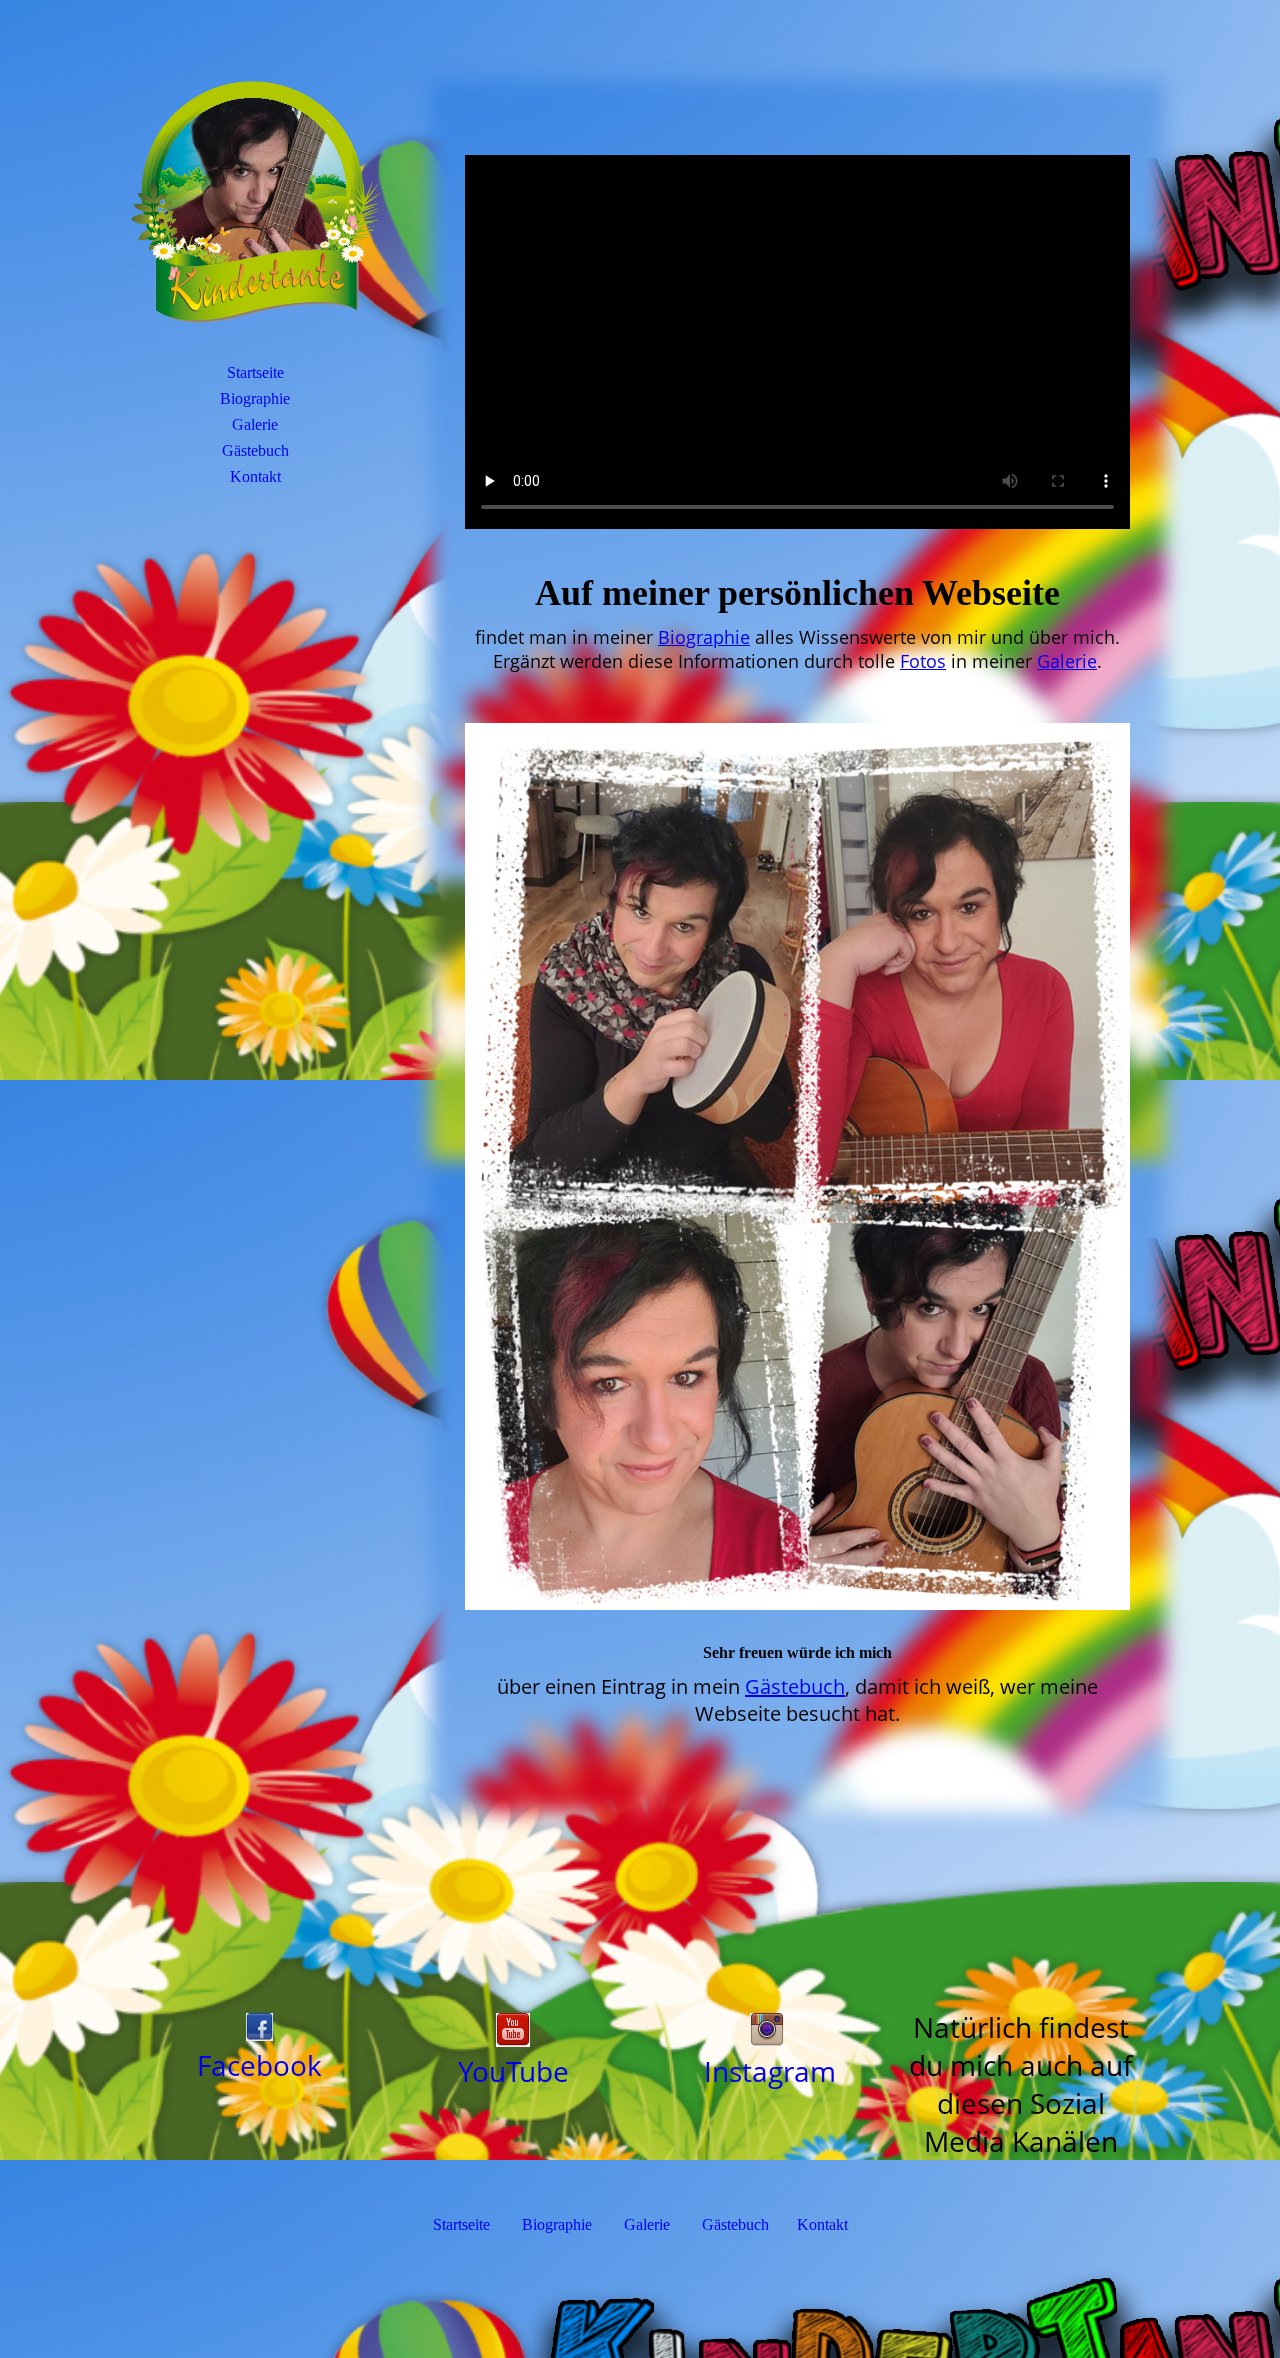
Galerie (255, 424)
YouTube (513, 2071)
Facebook (259, 2065)
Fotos (923, 661)
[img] (255, 205)
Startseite (255, 372)
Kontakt (255, 476)
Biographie (255, 398)
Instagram (770, 2071)
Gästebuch (255, 450)
